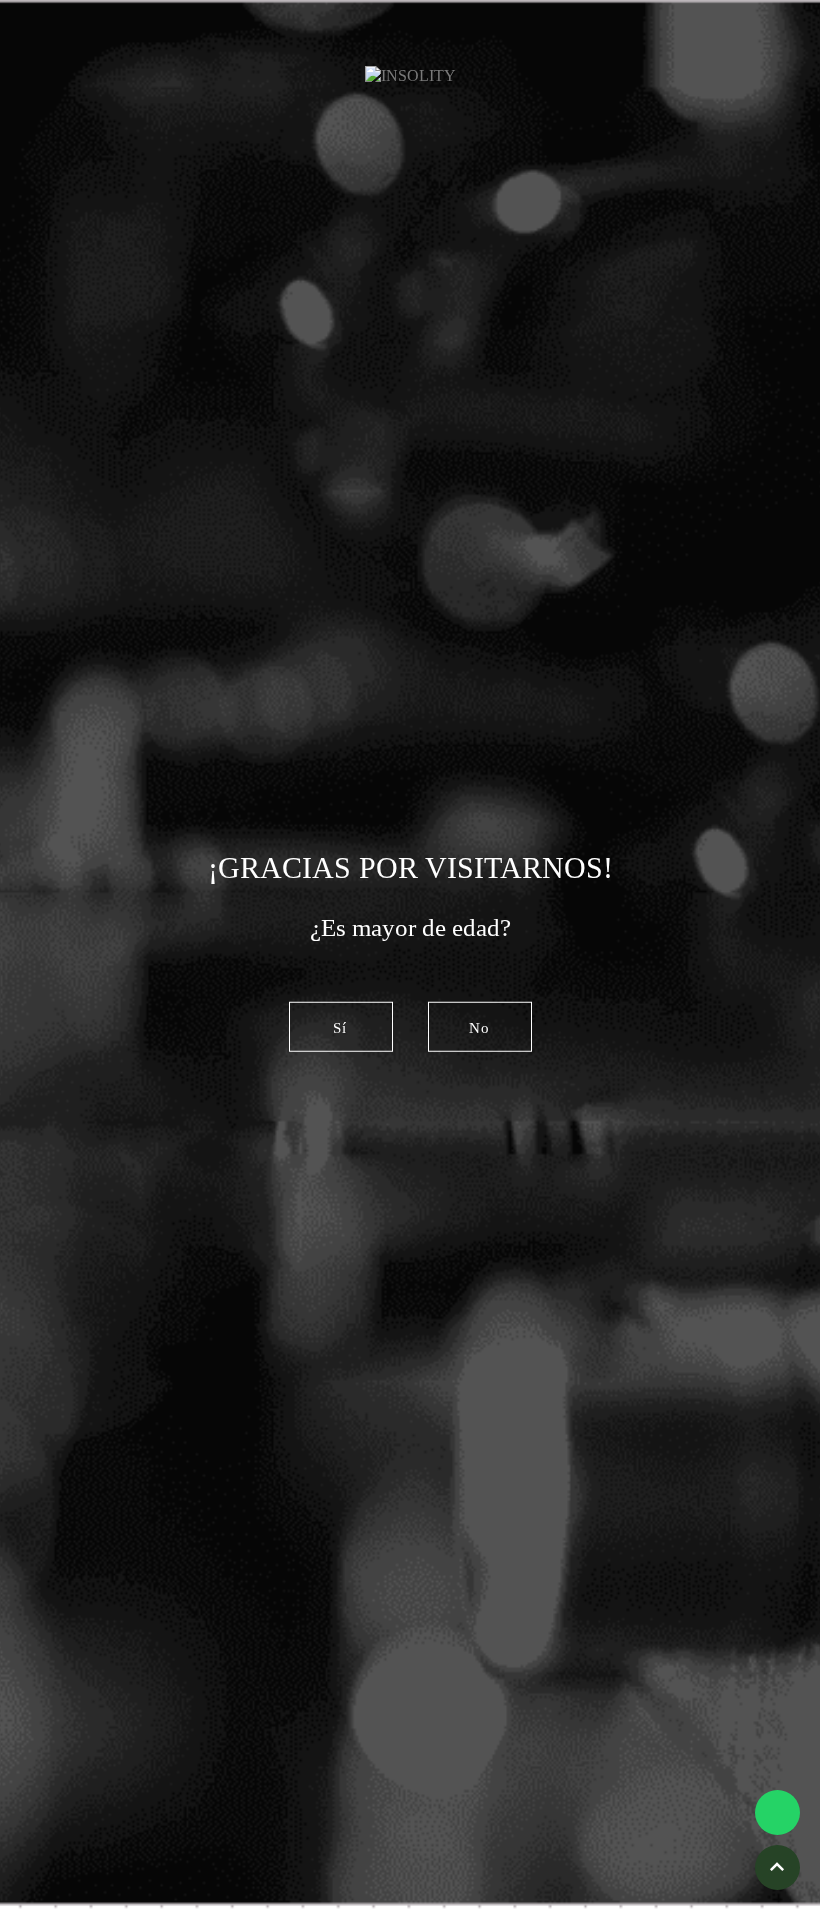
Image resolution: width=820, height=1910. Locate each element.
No (479, 1027)
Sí (340, 1027)
